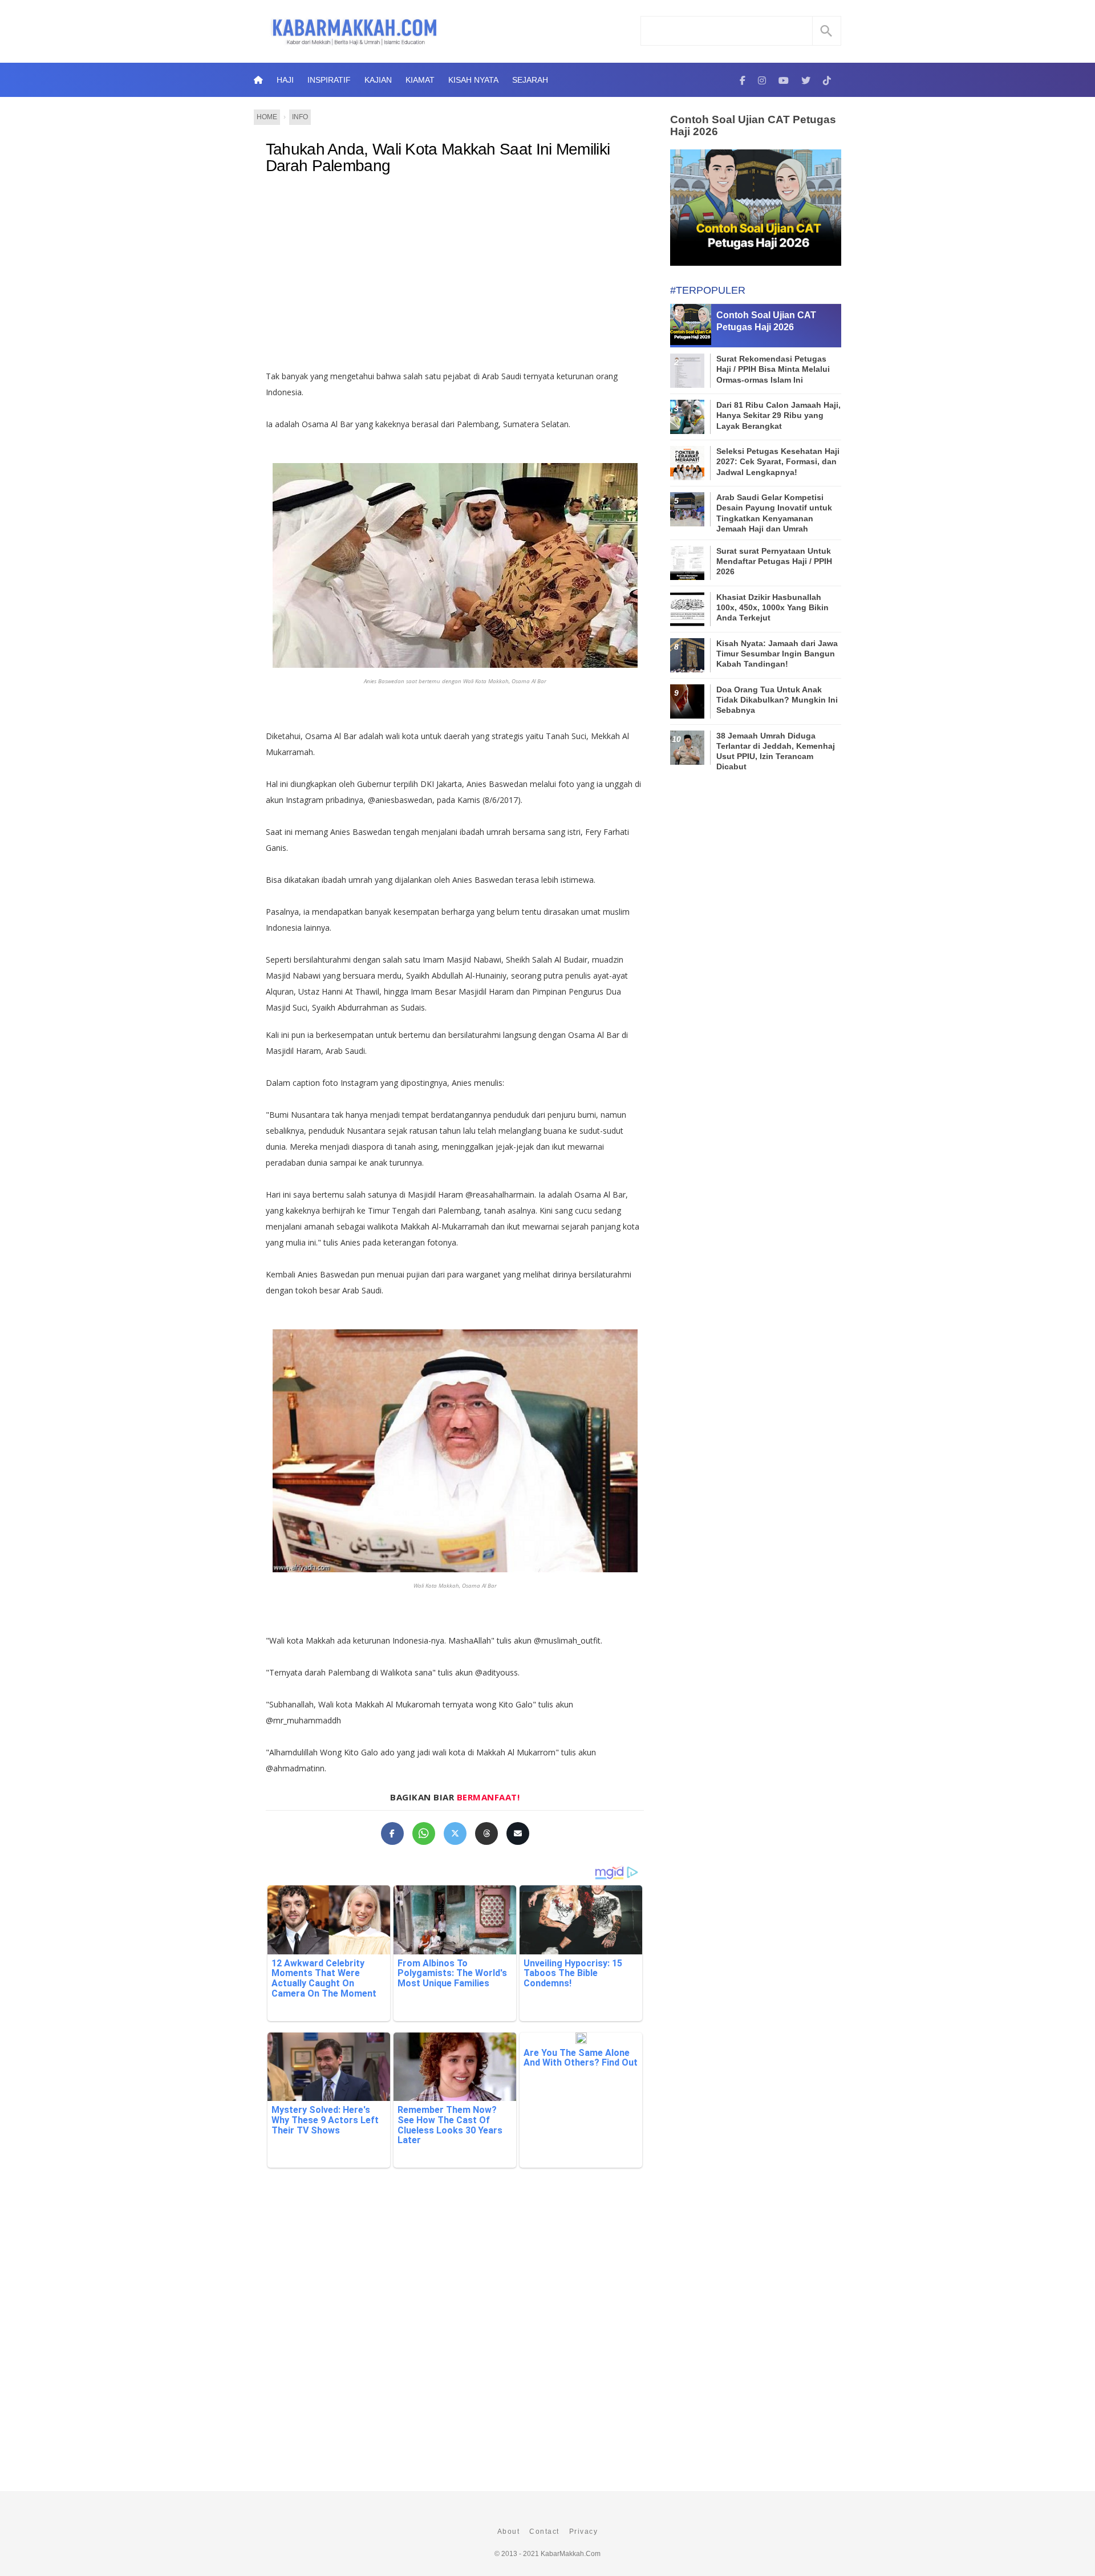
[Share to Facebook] (392, 1833)
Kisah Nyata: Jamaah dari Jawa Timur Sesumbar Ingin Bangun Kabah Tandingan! (777, 654)
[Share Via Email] (518, 1833)
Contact (544, 2532)
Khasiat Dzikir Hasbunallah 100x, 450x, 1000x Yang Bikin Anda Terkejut (772, 607)
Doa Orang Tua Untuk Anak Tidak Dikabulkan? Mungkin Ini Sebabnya (777, 700)
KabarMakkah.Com (571, 2554)
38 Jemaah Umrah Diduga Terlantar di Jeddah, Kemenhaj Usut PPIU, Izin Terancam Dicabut (776, 751)
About (509, 2532)
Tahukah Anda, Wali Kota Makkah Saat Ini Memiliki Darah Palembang (438, 158)
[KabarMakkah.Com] (743, 80)
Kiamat (420, 80)
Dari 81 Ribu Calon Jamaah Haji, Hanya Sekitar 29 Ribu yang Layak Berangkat (778, 415)
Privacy (584, 2532)
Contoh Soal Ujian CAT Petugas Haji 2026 (753, 125)
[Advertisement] (455, 277)
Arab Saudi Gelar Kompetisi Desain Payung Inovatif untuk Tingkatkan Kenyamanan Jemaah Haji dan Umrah (774, 513)
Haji (285, 80)
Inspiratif (329, 80)
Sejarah (530, 80)
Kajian (378, 80)
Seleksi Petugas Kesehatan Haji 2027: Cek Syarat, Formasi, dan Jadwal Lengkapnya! (778, 461)
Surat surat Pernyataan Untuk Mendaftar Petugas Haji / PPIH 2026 (774, 561)
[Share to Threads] (486, 1833)
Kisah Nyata (473, 80)
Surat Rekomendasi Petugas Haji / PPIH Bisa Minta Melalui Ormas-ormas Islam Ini (773, 369)
